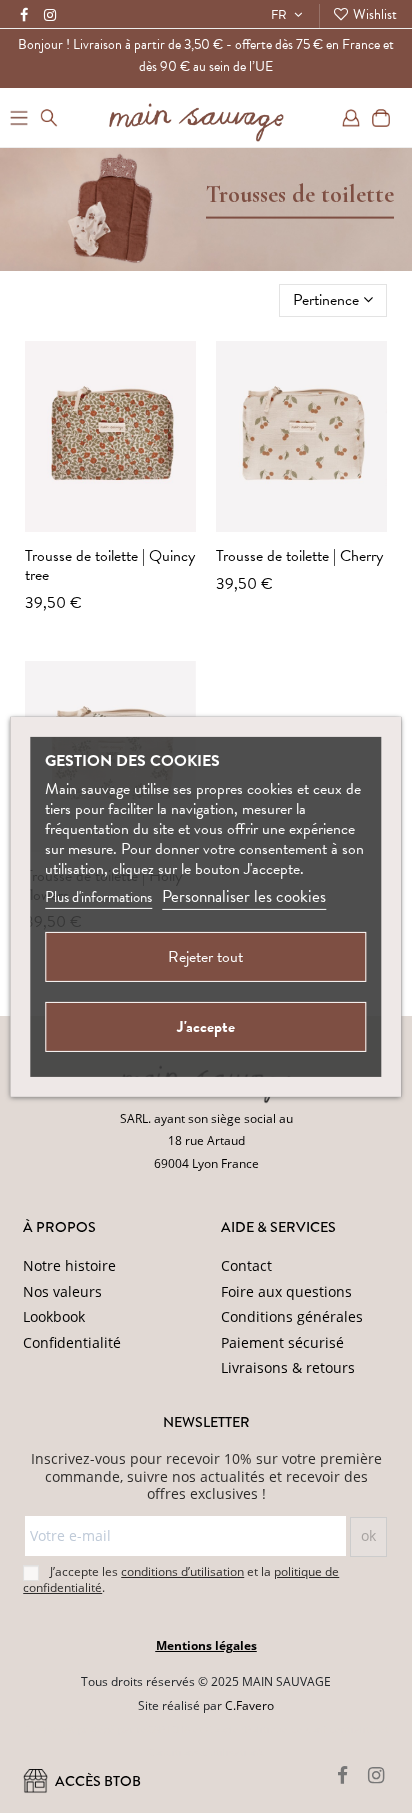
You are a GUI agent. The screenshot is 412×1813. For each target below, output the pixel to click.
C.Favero (249, 1705)
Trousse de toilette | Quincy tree (110, 565)
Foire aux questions (286, 1291)
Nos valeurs (62, 1291)
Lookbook (54, 1316)
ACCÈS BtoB (96, 1781)
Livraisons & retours (288, 1367)
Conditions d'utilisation (203, 1752)
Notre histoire (69, 1265)
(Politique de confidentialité (309, 1729)
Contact (246, 1265)
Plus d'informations (98, 897)
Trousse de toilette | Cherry (299, 556)
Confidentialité (72, 1342)
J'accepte (206, 1027)
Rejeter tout (205, 957)
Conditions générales (292, 1316)
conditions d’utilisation (182, 1571)
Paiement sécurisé (282, 1342)
